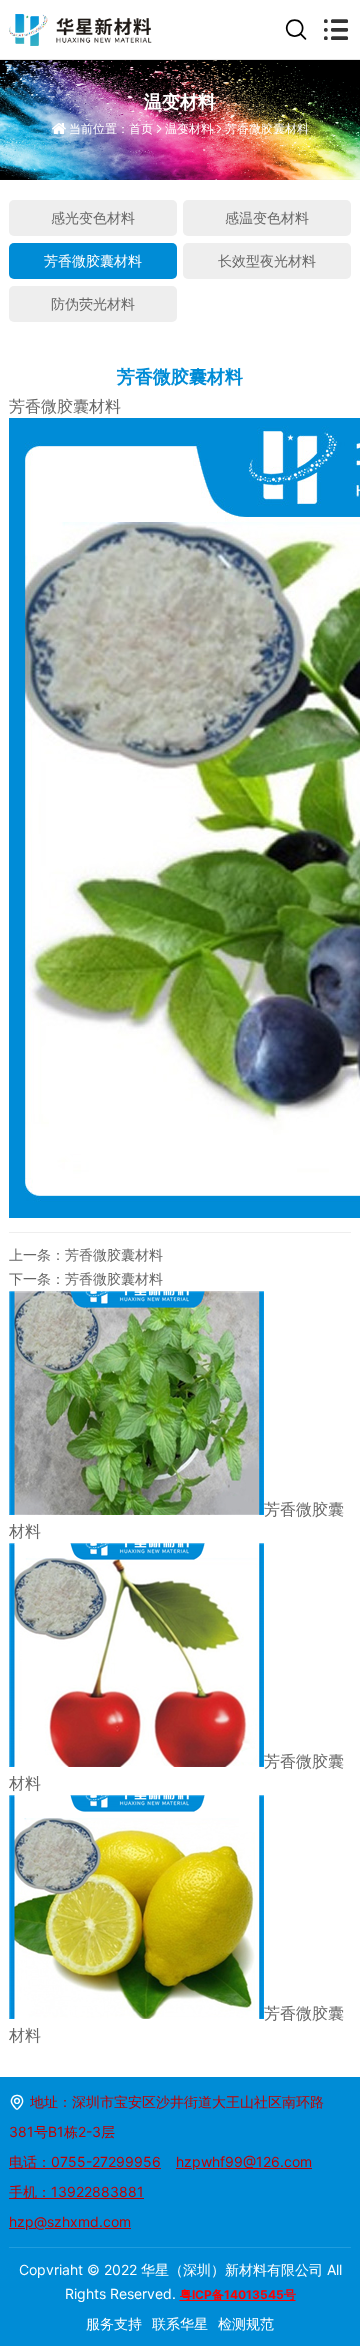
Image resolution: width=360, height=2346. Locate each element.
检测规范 (246, 2323)
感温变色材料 (267, 217)
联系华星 (180, 2323)
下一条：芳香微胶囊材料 (86, 1278)
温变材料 (189, 128)
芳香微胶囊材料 (267, 128)
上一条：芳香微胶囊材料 (86, 1254)
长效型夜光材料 (267, 260)
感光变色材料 (93, 217)
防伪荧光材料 (93, 303)
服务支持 (114, 2323)
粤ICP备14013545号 (238, 2294)
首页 (141, 128)
